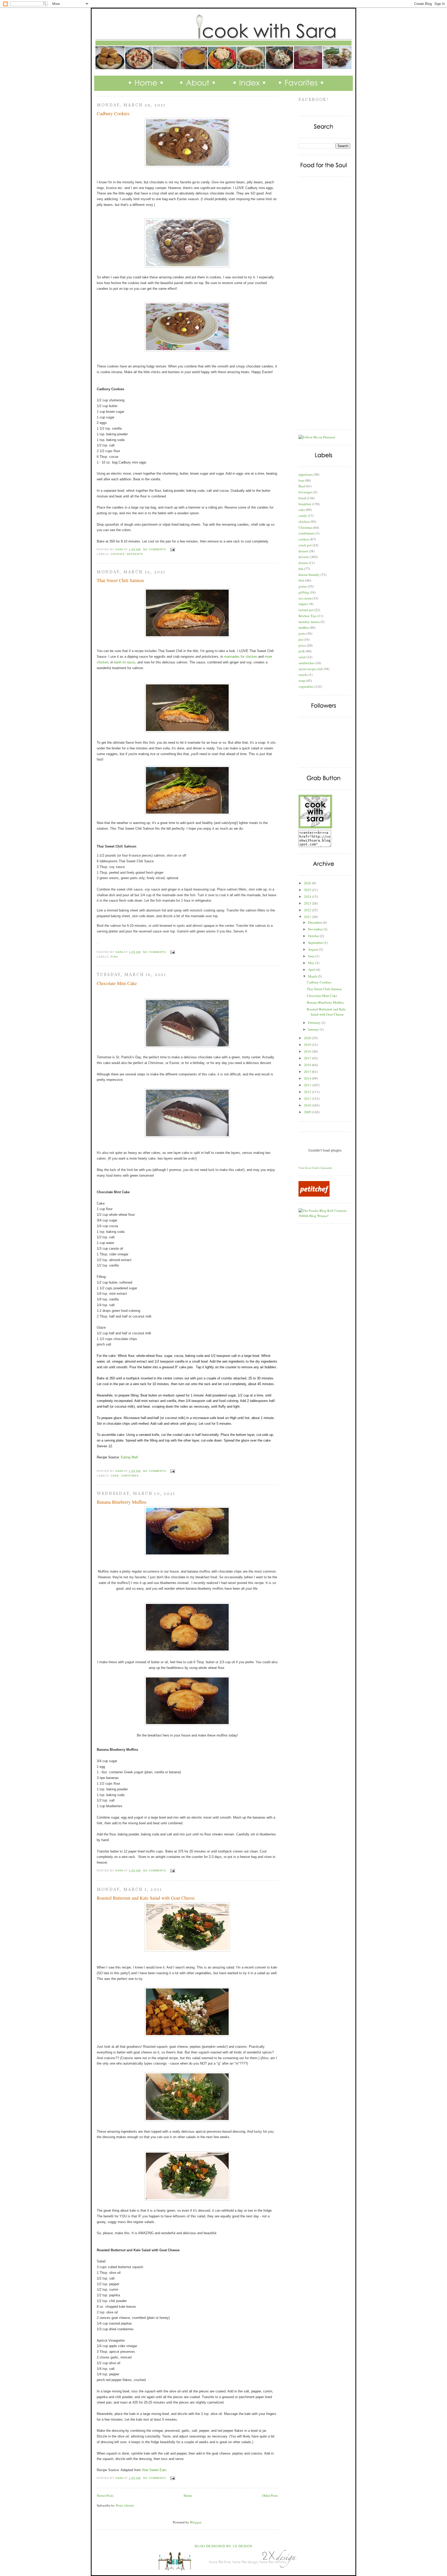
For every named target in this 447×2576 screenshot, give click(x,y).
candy (303, 516)
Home (188, 2495)
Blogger (195, 2522)
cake (115, 1476)
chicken (304, 522)
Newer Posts (105, 2495)
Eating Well (129, 1457)
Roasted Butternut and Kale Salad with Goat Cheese (146, 1898)
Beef (302, 486)
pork (302, 651)
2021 (308, 917)
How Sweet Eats (154, 2470)
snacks (303, 675)
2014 (308, 1078)
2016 (308, 1065)
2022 (308, 910)
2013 (308, 1085)
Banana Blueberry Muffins (122, 1502)
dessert (303, 551)
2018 (308, 1051)
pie (301, 639)
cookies (118, 554)
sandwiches (307, 663)
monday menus (309, 622)
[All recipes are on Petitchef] (314, 1195)
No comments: (155, 549)
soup (302, 681)
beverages (306, 492)
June (312, 956)
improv (304, 604)
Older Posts (270, 2495)
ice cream (305, 598)
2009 (308, 1112)
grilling (304, 592)
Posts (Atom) (125, 2505)
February (315, 1023)
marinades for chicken (241, 657)
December (315, 922)
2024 (308, 896)
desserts (135, 554)
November (316, 929)
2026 (308, 883)
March (313, 976)
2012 (308, 1092)
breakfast (305, 504)
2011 (308, 1098)
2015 (308, 1072)
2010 (308, 1105)
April (312, 969)
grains (303, 586)
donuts (303, 563)
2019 (308, 1045)
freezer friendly (309, 575)
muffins (304, 627)
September (316, 943)
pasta (302, 633)
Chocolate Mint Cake (117, 983)
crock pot (305, 545)
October (314, 936)
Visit (315, 1168)
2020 (308, 1038)
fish (114, 957)
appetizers (306, 474)
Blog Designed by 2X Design (224, 2546)
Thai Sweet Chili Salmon (120, 580)
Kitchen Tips (308, 616)
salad (302, 657)
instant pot (306, 610)
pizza (302, 645)
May (312, 963)
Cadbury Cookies (113, 113)
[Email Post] (172, 549)
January (314, 1029)
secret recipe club (311, 669)
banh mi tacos (125, 662)
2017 (308, 1058)
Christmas (130, 1476)
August (314, 949)
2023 (308, 903)
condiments (307, 533)
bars (301, 480)
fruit (301, 580)
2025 (308, 890)
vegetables (306, 686)
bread (302, 498)
